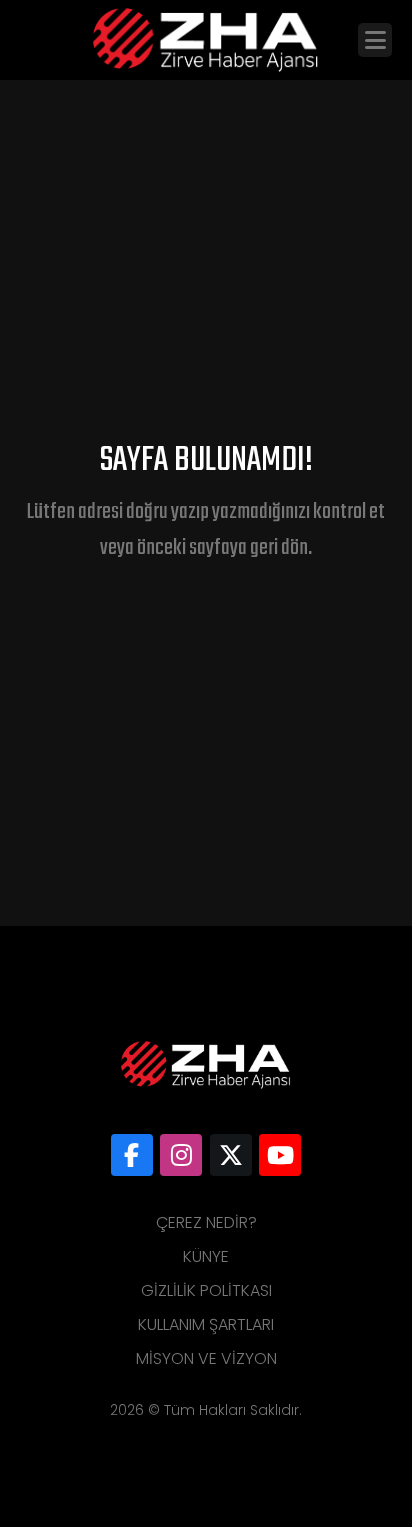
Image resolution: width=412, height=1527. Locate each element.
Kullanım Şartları (206, 1324)
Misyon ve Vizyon (206, 1358)
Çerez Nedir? (206, 1222)
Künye (206, 1256)
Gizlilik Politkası (206, 1290)
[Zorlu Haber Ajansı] (132, 1155)
